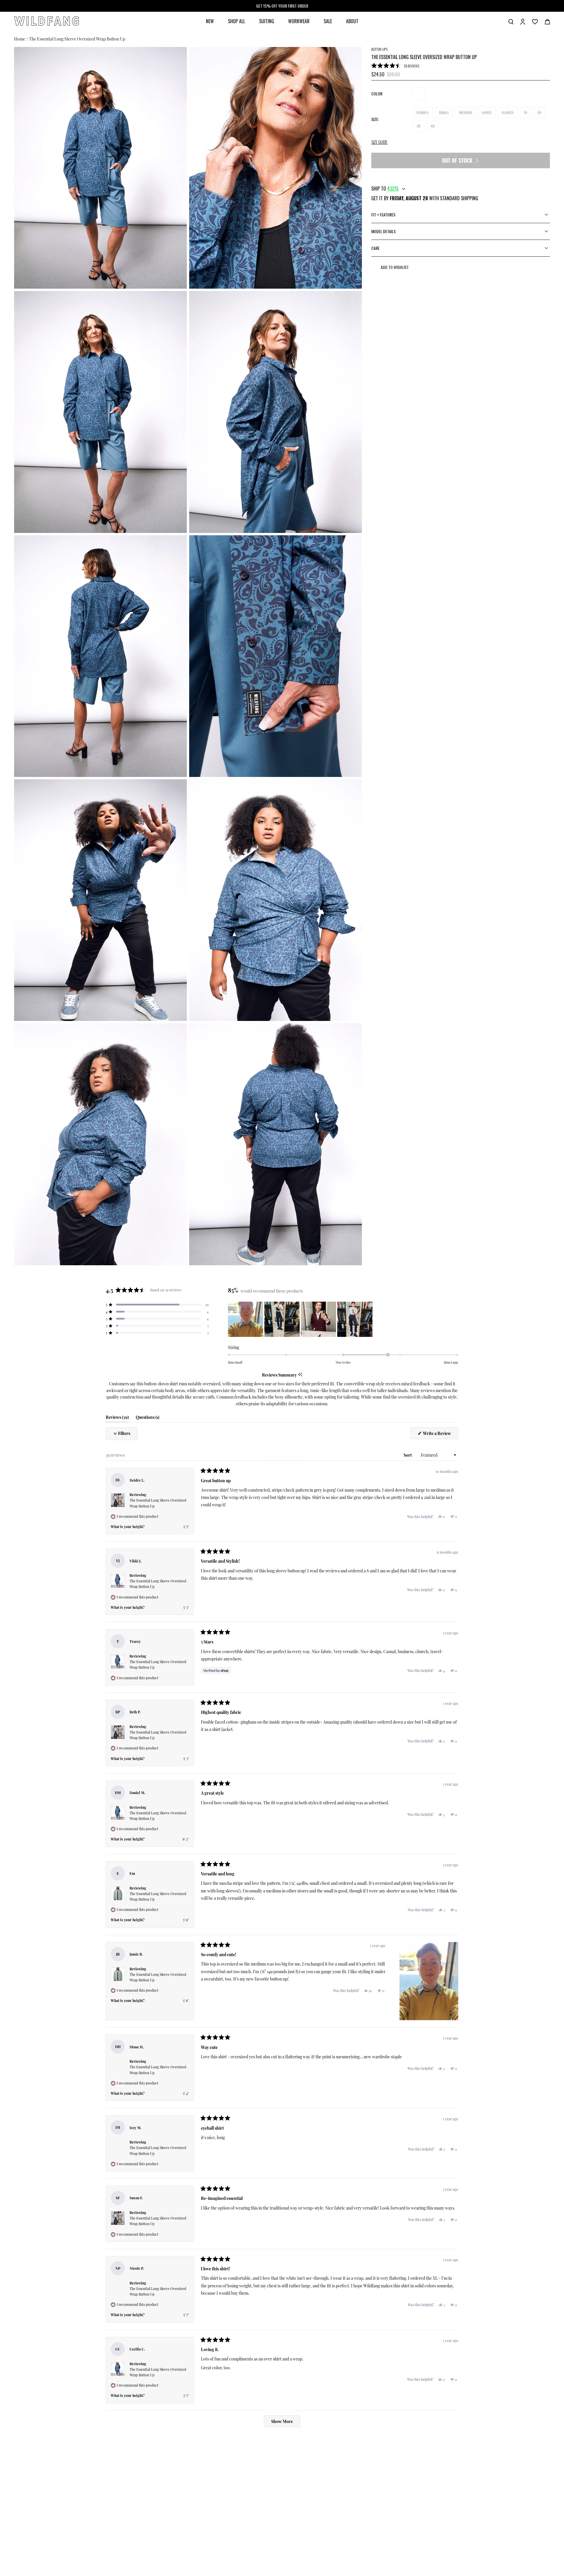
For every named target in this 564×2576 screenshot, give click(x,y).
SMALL (444, 112)
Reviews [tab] (117, 1418)
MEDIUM (465, 112)
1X (526, 112)
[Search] (511, 21)
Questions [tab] (147, 1418)
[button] (395, 66)
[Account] (523, 21)
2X (539, 112)
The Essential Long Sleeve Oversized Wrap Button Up (77, 39)
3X (419, 126)
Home (20, 39)
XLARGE (508, 112)
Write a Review (440, 1435)
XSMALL (423, 112)
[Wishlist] (535, 21)
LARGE (487, 112)
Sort (408, 1455)
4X (433, 126)
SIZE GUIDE (379, 142)
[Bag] (547, 21)
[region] (301, 1319)
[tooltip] (300, 1375)
